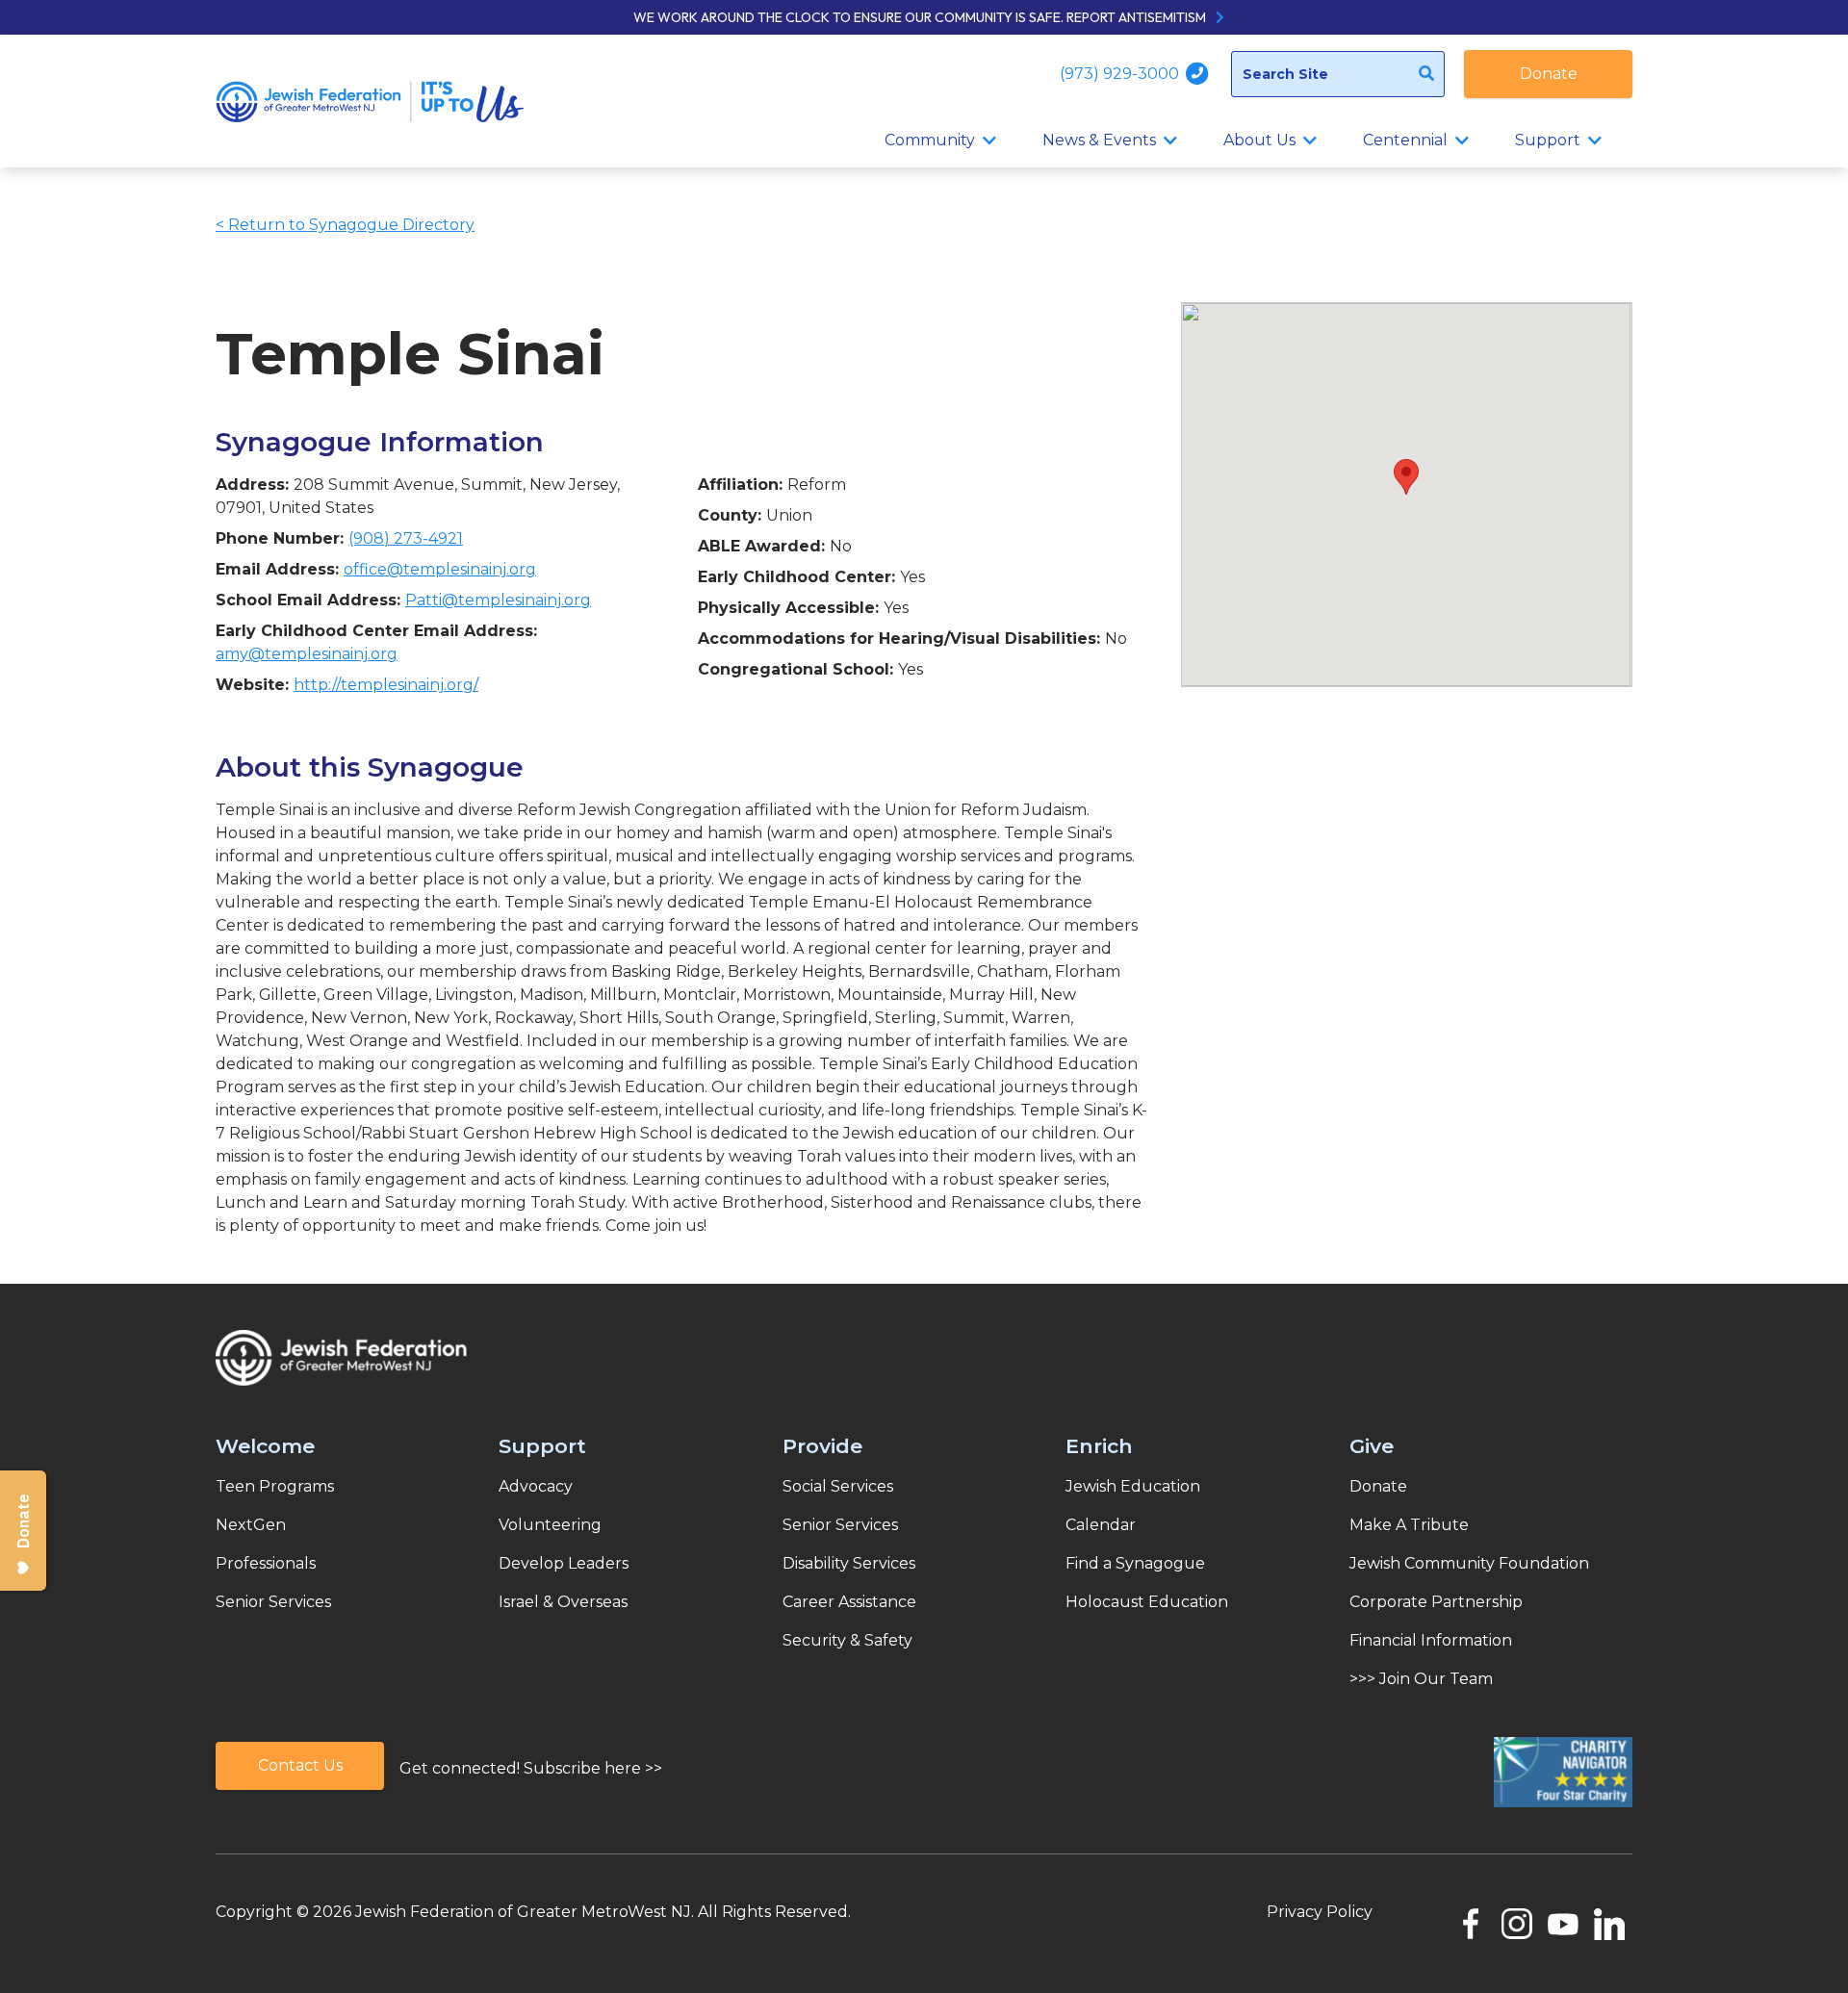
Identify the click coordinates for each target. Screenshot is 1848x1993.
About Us (1259, 140)
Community (930, 140)
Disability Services (849, 1563)
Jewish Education (1133, 1486)
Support (1548, 140)
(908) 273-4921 (406, 538)
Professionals (266, 1563)
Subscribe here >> (593, 1768)
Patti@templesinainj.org (498, 600)
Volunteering (550, 1525)
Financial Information (1431, 1640)
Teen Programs (275, 1486)
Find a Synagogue (1135, 1563)
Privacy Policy (1320, 1912)
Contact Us (300, 1765)
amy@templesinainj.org (307, 654)
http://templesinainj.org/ (386, 685)
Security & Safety (847, 1640)
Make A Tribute (1409, 1525)
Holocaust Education (1147, 1602)
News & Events (1099, 140)
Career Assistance (849, 1602)
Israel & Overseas (563, 1602)
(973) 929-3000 (1121, 74)
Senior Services (273, 1602)
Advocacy (536, 1486)
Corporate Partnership (1436, 1602)
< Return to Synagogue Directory (345, 225)
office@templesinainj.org (440, 569)
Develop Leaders (564, 1563)
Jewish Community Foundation (1469, 1563)
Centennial (1405, 140)
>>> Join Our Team (1421, 1679)
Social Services (838, 1486)
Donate (1549, 74)
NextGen (251, 1525)
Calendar (1101, 1525)
